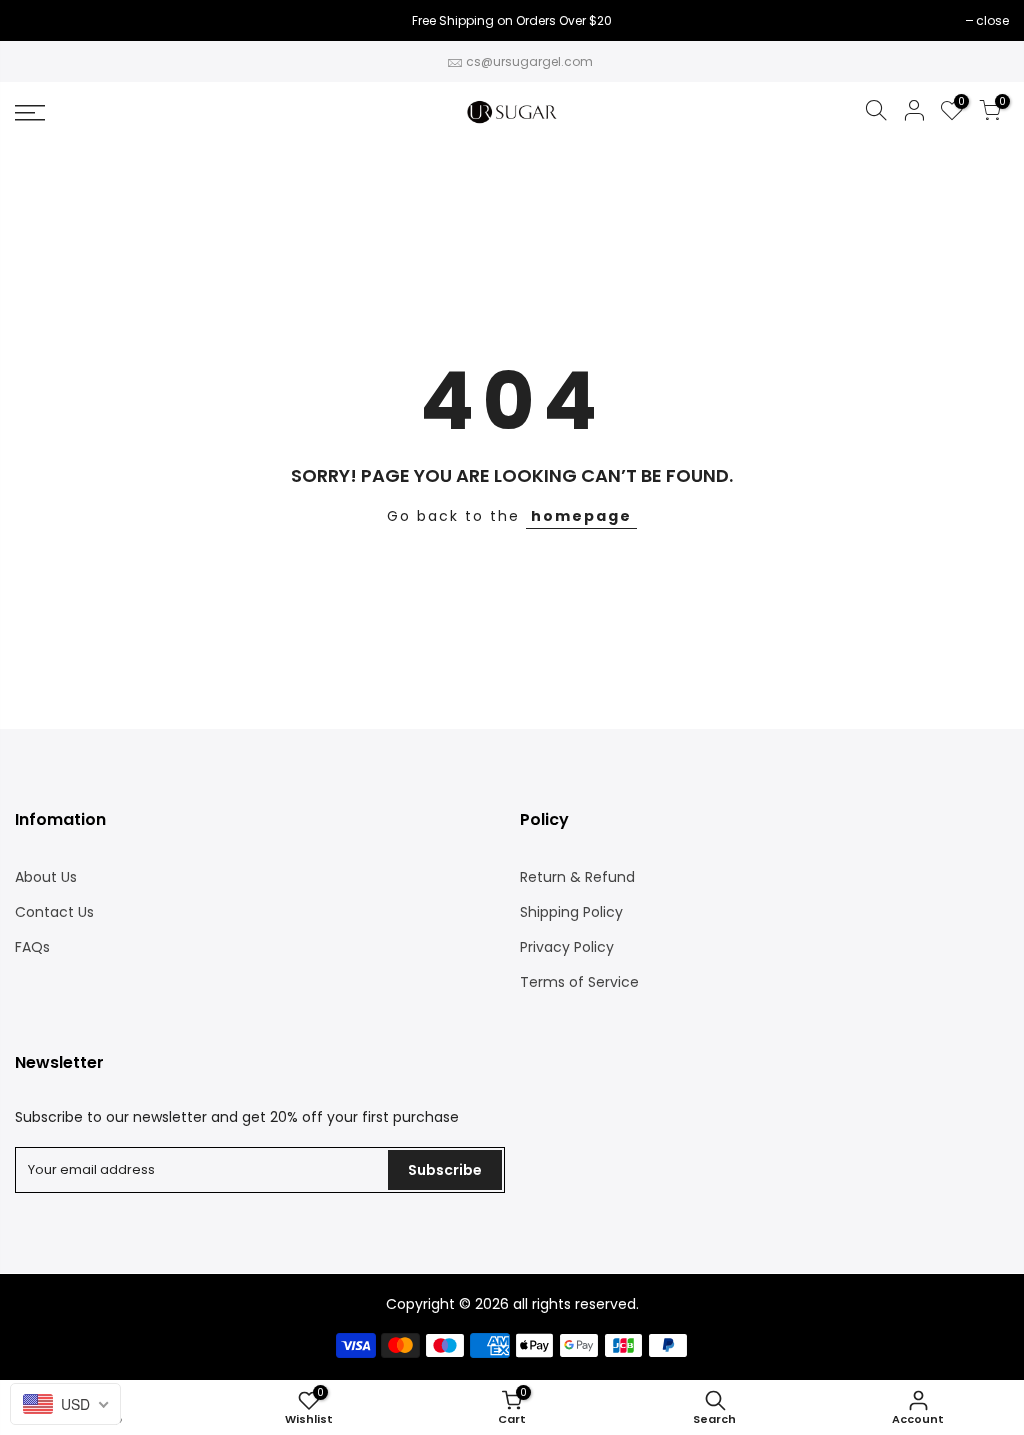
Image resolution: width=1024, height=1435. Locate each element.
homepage (581, 516)
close (41, 20)
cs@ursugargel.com (529, 61)
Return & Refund (577, 877)
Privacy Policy (567, 947)
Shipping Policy (571, 912)
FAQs (32, 947)
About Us (46, 877)
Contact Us (54, 912)
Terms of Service (579, 982)
